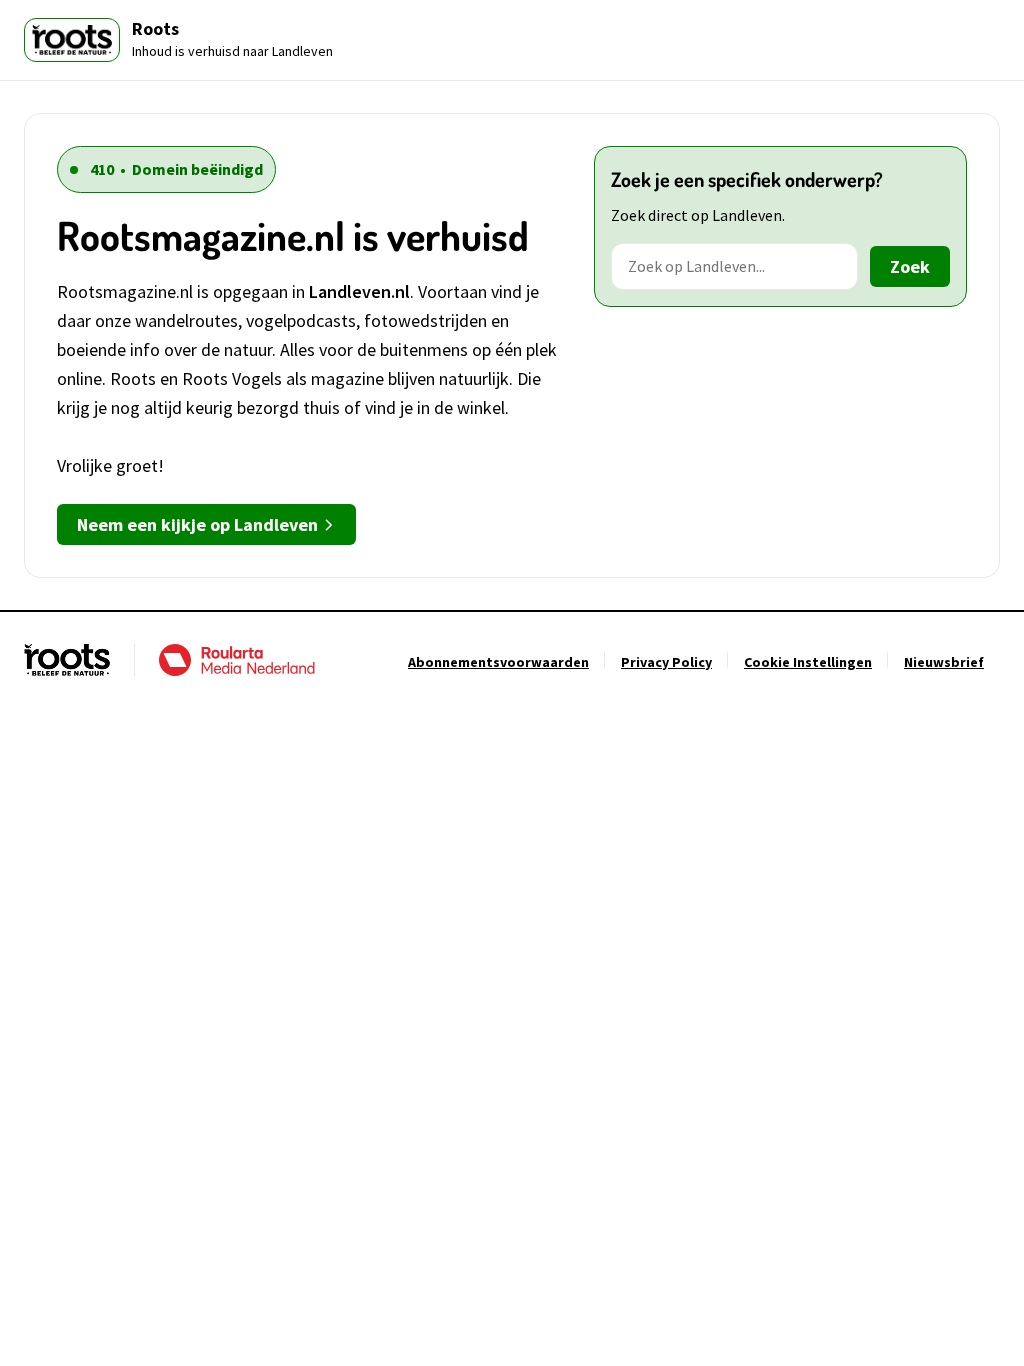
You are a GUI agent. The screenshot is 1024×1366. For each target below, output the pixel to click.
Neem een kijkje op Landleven (197, 524)
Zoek (910, 266)
